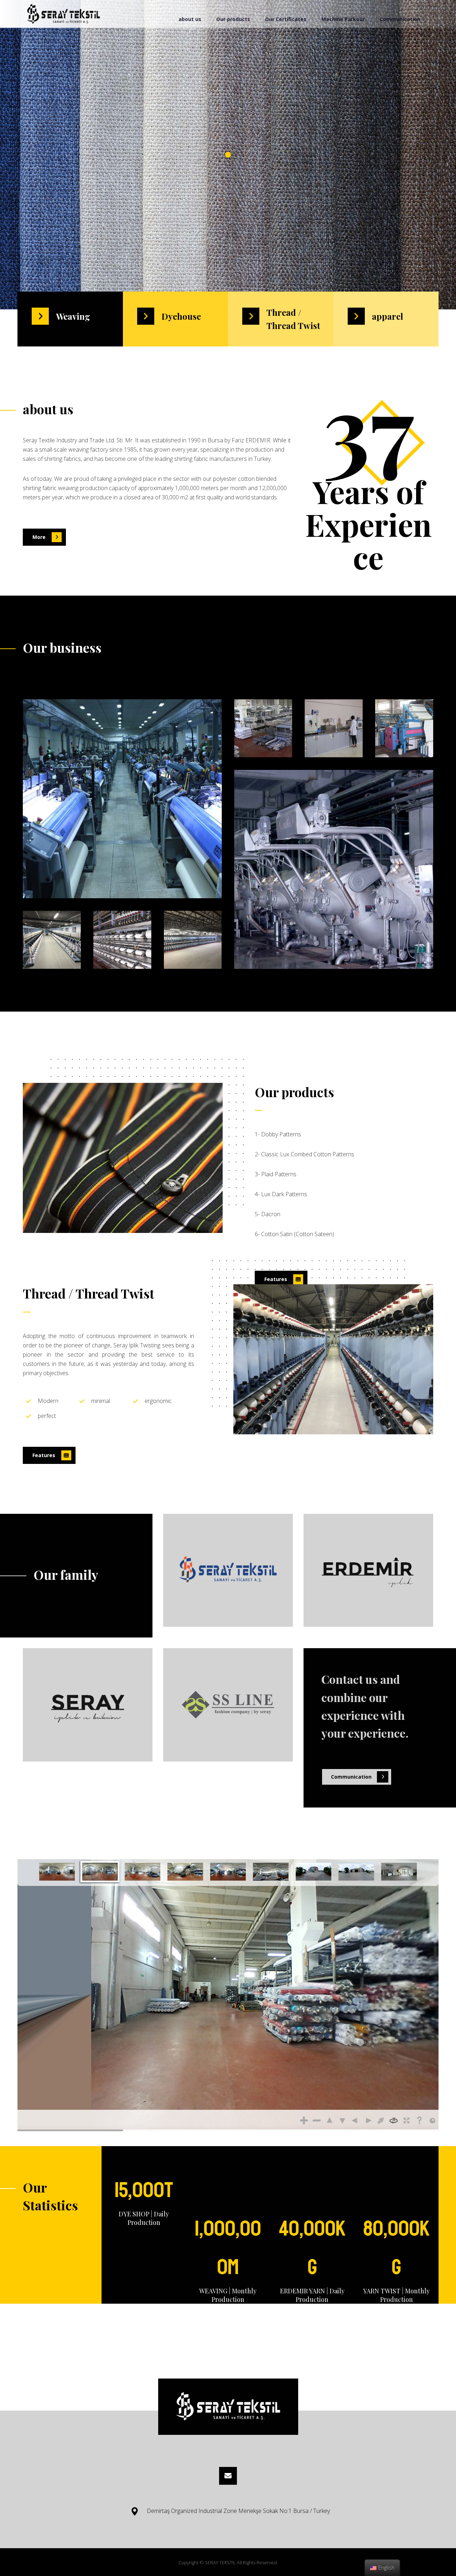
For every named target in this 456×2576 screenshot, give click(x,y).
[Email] (228, 2476)
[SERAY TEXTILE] (63, 14)
